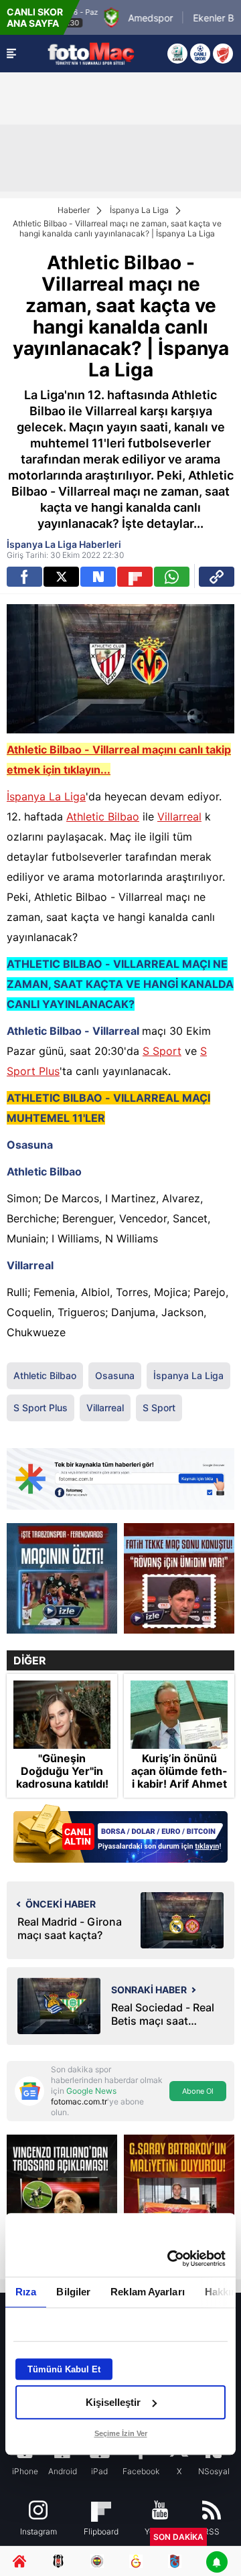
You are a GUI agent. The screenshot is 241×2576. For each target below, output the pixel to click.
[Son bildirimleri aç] (217, 2563)
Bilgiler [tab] (73, 2292)
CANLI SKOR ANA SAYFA (35, 17)
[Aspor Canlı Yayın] (177, 54)
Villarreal (179, 816)
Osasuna (115, 1375)
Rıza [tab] (26, 2292)
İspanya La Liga (139, 210)
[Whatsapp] (172, 577)
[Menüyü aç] (11, 54)
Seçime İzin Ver (121, 2433)
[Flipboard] (135, 577)
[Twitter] (61, 577)
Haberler (74, 210)
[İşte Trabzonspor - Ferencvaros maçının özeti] (62, 1578)
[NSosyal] (98, 577)
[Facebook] (24, 577)
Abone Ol (198, 2091)
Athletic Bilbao (103, 816)
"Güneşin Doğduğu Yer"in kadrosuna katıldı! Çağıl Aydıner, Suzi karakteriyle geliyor (62, 1791)
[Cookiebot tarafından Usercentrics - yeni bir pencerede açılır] (170, 2259)
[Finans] (120, 1835)
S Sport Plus (41, 1408)
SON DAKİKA (178, 2537)
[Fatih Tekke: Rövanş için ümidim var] (179, 1578)
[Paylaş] (217, 577)
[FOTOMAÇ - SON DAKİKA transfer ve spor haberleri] (91, 53)
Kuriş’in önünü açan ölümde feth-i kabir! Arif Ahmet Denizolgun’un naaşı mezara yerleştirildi (179, 1791)
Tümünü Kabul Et (64, 2369)
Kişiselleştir (113, 2402)
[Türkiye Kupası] (223, 54)
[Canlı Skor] (200, 54)
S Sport (162, 1051)
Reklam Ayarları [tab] (148, 2292)
